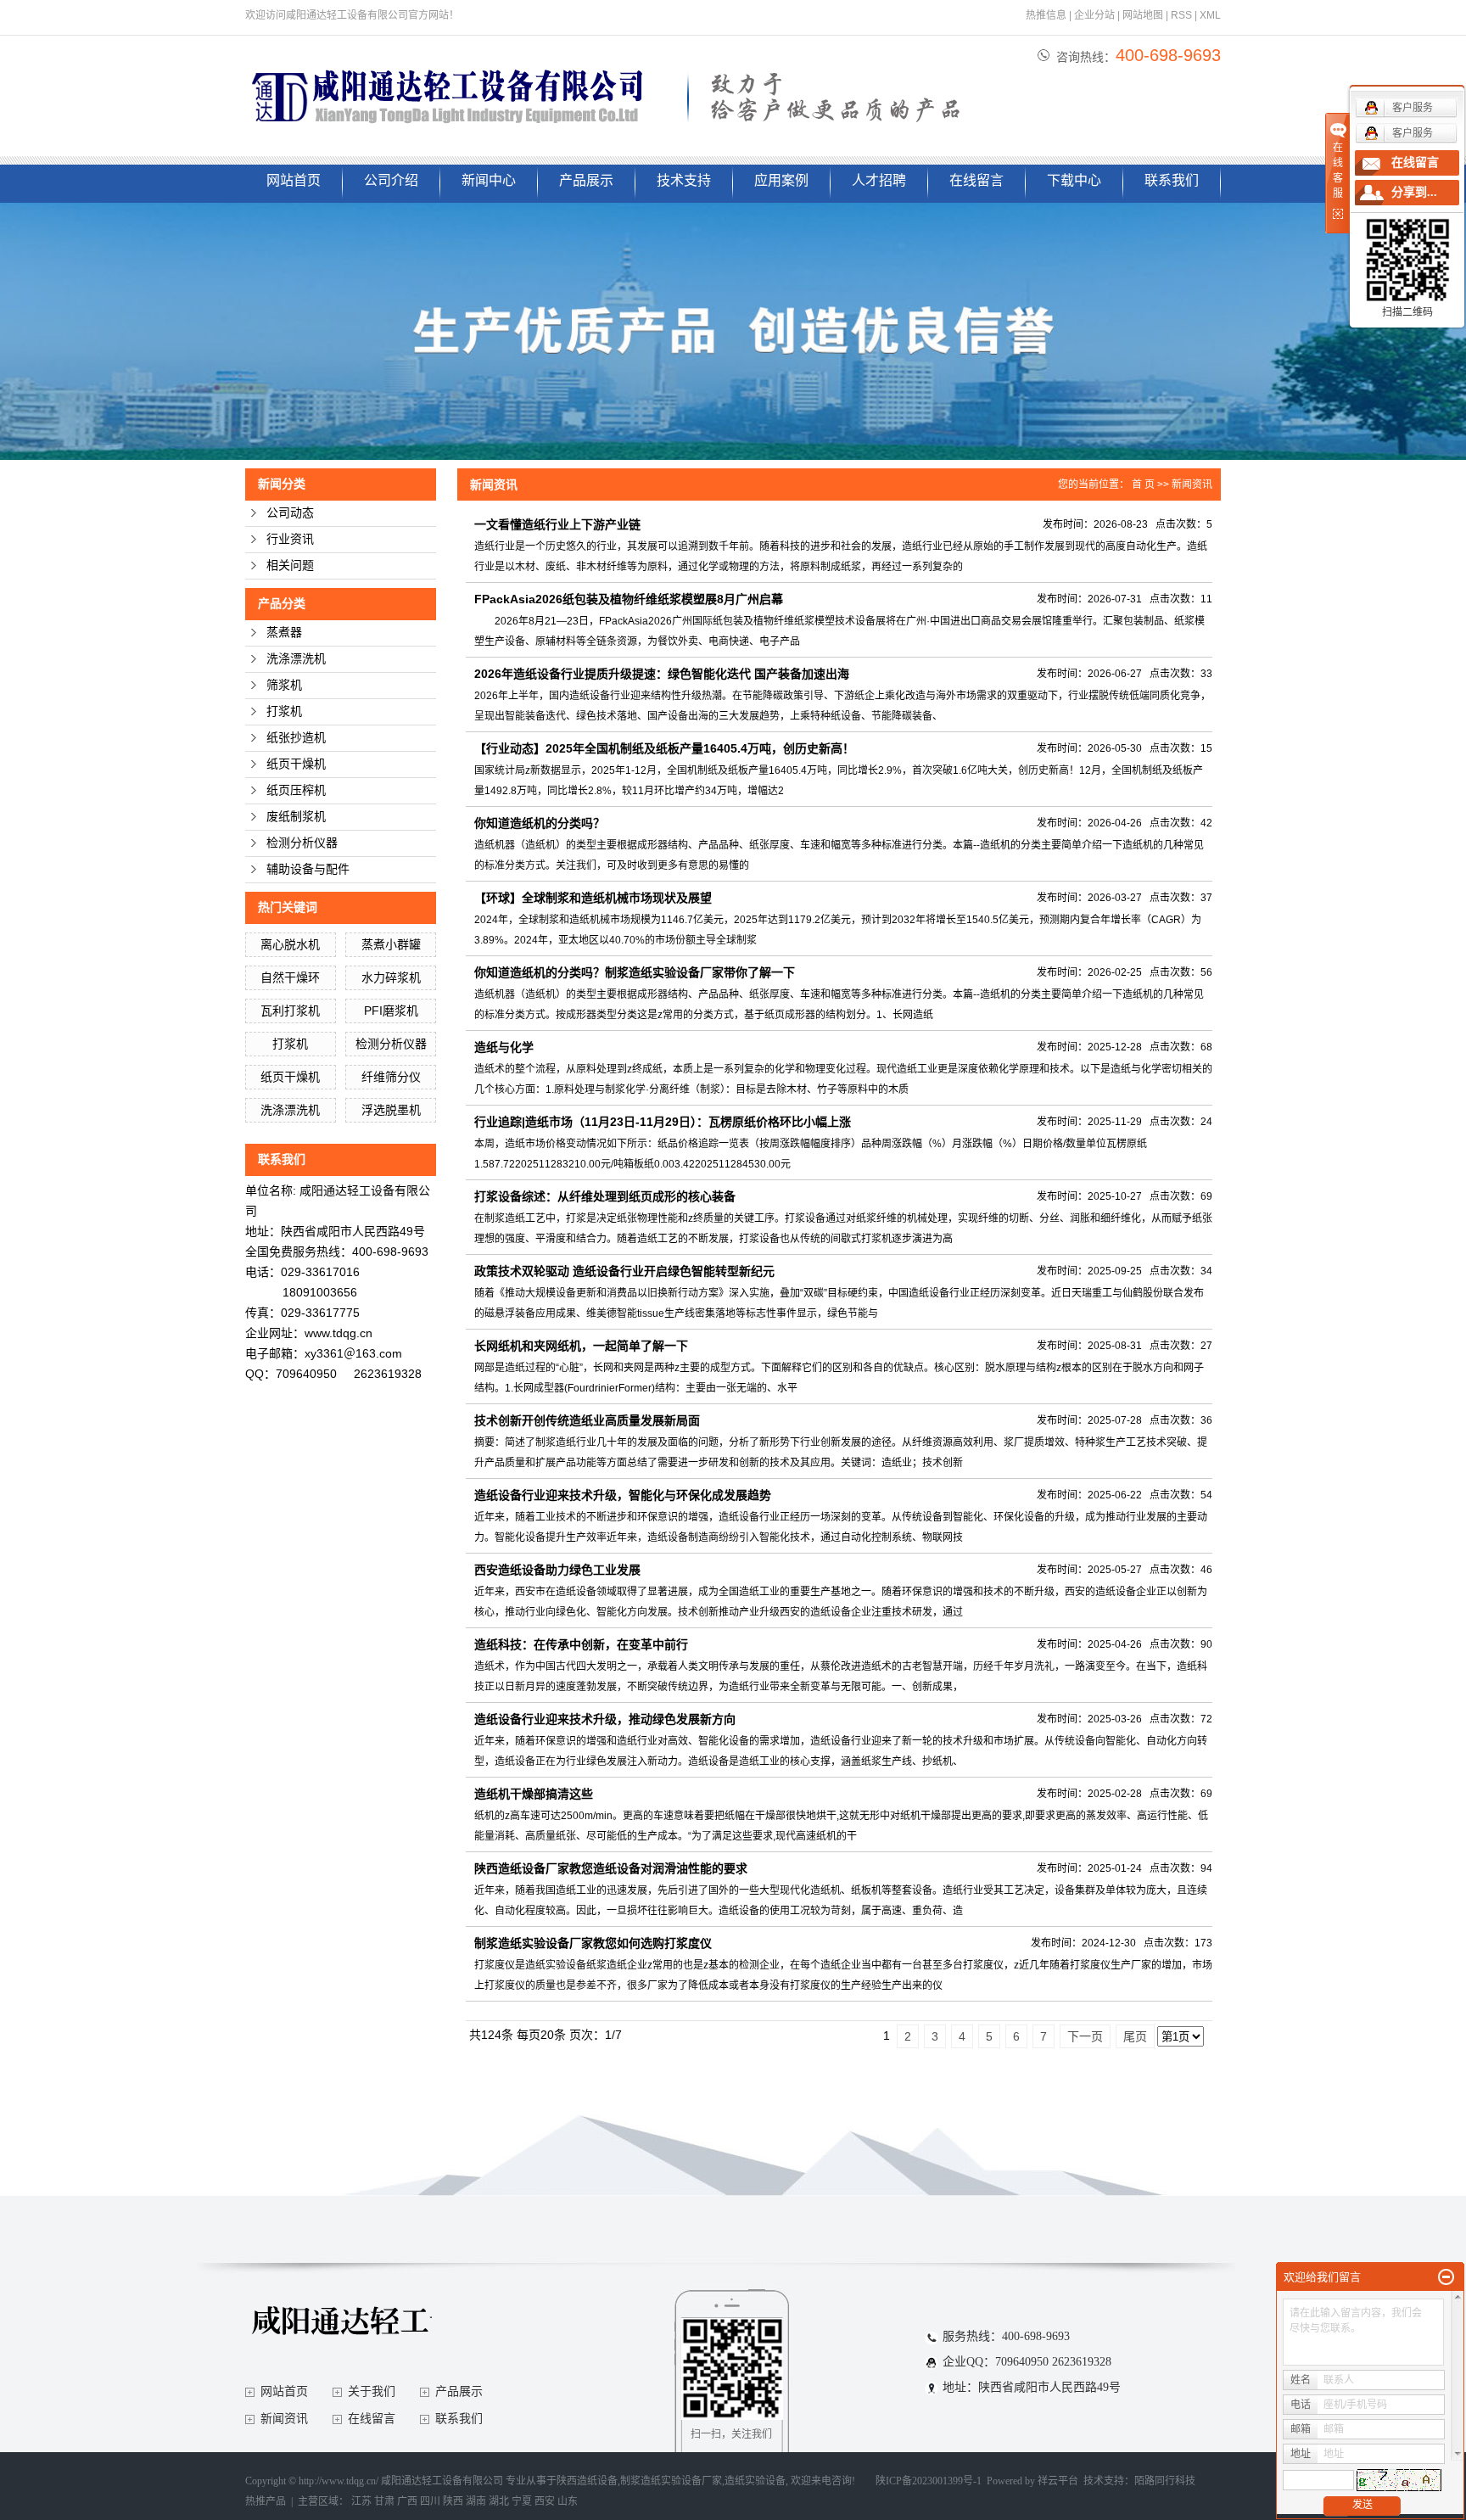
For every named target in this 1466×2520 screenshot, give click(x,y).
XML (1210, 15)
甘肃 (384, 2501)
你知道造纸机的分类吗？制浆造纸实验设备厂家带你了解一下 (635, 972)
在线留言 (976, 180)
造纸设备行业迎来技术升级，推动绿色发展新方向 (605, 1719)
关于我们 (372, 2391)
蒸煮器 (284, 633)
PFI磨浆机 (391, 1011)
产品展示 (586, 180)
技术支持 (684, 180)
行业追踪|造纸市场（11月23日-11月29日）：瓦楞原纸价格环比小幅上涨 (663, 1122)
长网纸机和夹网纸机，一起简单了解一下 (581, 1346)
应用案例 (781, 180)
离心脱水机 (290, 944)
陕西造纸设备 (587, 2481)
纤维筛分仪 (391, 1077)
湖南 (476, 2501)
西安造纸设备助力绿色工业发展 (557, 1570)
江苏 (361, 2501)
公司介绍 (391, 180)
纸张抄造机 (296, 738)
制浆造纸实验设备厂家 (671, 2481)
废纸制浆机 (296, 817)
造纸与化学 (504, 1047)
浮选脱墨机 (391, 1110)
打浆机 (284, 711)
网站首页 (294, 180)
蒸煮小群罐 (391, 944)
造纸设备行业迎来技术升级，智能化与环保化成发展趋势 (623, 1495)
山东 (568, 2501)
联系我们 (1172, 180)
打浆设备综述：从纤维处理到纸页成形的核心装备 (605, 1196)
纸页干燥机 (296, 764)
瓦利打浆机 (290, 1011)
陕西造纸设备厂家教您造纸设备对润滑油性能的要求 (611, 1868)
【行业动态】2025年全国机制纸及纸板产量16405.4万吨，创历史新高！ (664, 748)
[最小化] (1446, 2277)
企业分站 (1094, 15)
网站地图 (1143, 15)
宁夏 (522, 2501)
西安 (545, 2501)
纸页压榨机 (296, 790)
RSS (1181, 15)
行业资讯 (290, 539)
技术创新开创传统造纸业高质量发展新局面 (587, 1420)
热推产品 (266, 2501)
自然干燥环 (290, 977)
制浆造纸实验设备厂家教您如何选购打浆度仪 (593, 1943)
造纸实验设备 (755, 2481)
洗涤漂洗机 (296, 659)
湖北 (499, 2501)
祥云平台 (1058, 2481)
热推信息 (1046, 15)
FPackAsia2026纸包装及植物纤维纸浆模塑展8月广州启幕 (629, 599)
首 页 (1143, 484)
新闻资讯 (1192, 484)
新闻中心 (489, 180)
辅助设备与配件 (308, 869)
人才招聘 (879, 180)
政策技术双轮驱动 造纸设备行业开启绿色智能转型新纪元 (624, 1271)
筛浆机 (284, 685)
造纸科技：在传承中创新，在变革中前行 (581, 1644)
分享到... (1414, 192)
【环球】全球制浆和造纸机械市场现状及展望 (593, 898)
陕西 (453, 2501)
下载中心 (1074, 180)
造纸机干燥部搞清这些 (534, 1794)
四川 (430, 2501)
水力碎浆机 (391, 977)
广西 (407, 2501)
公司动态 (290, 513)
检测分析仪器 (302, 843)
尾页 (1135, 2036)
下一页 (1085, 2036)
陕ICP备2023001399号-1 (929, 2481)
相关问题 (290, 566)
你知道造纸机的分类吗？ (540, 823)
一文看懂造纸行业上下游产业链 (557, 524)
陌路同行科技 (1165, 2481)
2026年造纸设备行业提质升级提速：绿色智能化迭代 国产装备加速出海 (662, 674)
